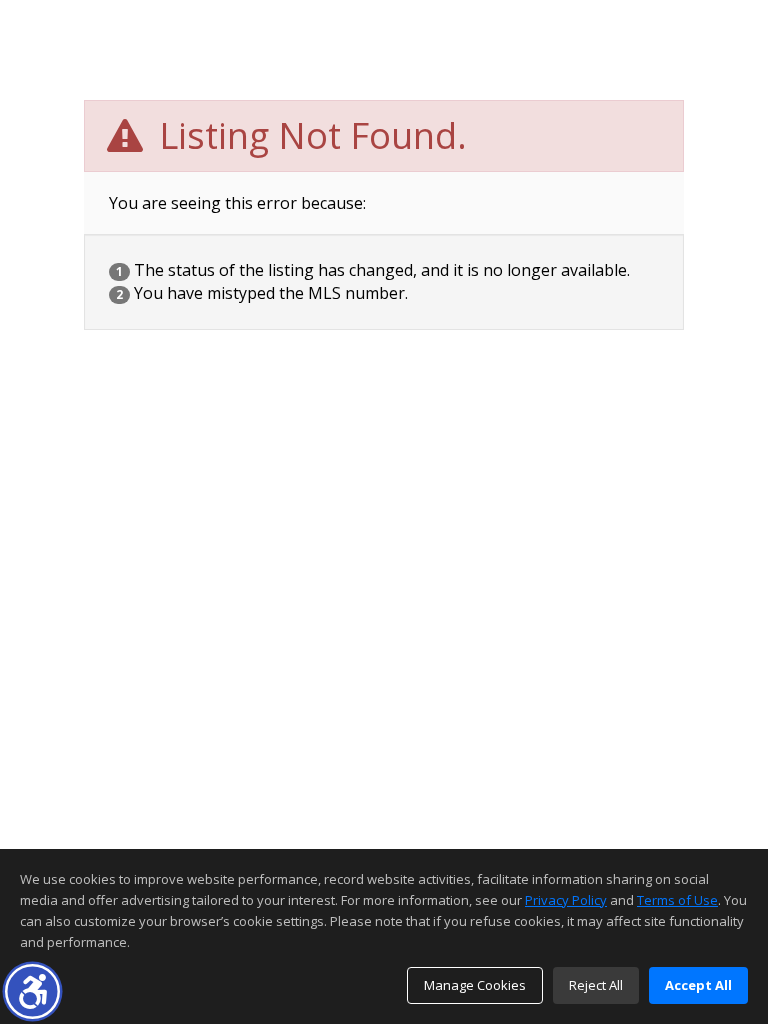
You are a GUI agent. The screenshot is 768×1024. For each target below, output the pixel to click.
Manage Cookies (475, 985)
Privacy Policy (566, 900)
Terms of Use (677, 900)
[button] (32, 991)
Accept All (698, 985)
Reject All (596, 985)
